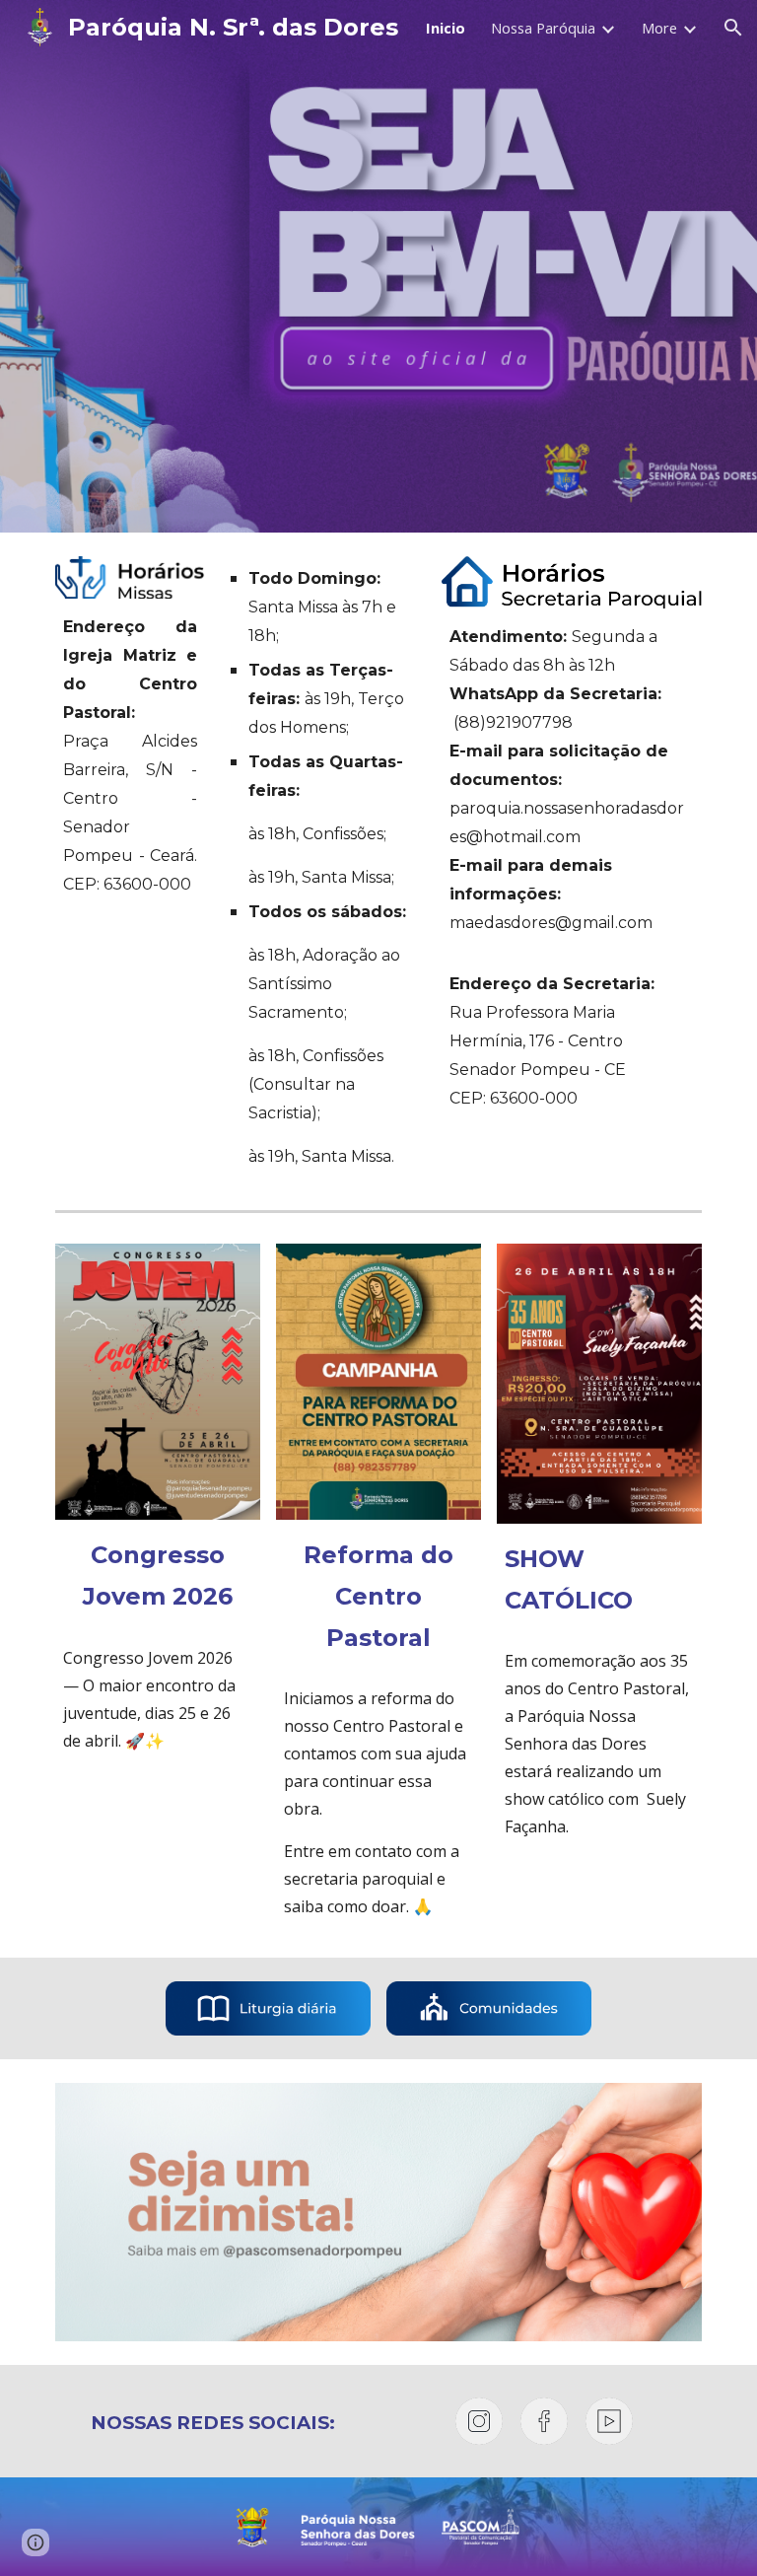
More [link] (659, 28)
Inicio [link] (446, 28)
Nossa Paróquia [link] (543, 28)
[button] (733, 28)
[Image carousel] (378, 2212)
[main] (130, 755)
